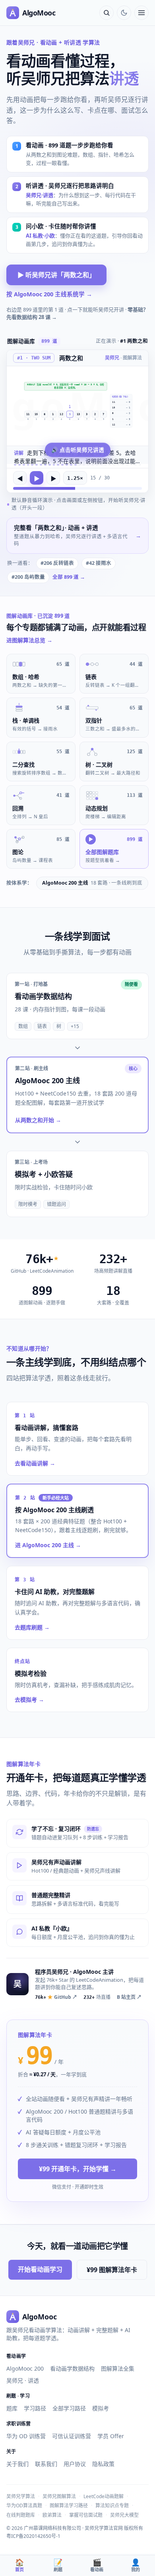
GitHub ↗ (56, 1997)
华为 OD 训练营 (26, 2436)
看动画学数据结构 (72, 2368)
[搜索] (107, 13)
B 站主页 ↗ (129, 1997)
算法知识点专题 (112, 2505)
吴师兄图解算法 (59, 2496)
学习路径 (35, 2408)
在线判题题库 (21, 2515)
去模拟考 (29, 1700)
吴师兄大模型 (124, 2515)
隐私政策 (103, 2464)
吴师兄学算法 (21, 2496)
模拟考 (101, 2408)
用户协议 (75, 2464)
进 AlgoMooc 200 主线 (48, 1545)
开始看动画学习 (40, 2269)
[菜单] (141, 13)
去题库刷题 (32, 1627)
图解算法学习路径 (69, 2505)
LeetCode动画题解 (104, 2496)
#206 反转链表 (57, 563)
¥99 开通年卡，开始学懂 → (78, 2169)
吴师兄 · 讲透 (23, 2380)
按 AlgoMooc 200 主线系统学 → (49, 294)
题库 (12, 2408)
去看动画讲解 (35, 1463)
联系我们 (46, 2464)
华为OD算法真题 (24, 2505)
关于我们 (17, 2464)
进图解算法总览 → (29, 640)
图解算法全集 (118, 2368)
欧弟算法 (52, 2515)
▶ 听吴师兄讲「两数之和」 (56, 275)
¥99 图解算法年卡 (112, 2270)
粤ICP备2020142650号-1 (33, 2536)
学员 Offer (111, 2436)
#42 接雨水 (99, 563)
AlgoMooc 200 (25, 2368)
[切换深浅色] (124, 13)
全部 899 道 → (69, 577)
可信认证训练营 (72, 2436)
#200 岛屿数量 (28, 577)
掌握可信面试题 (86, 2515)
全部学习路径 (69, 2408)
